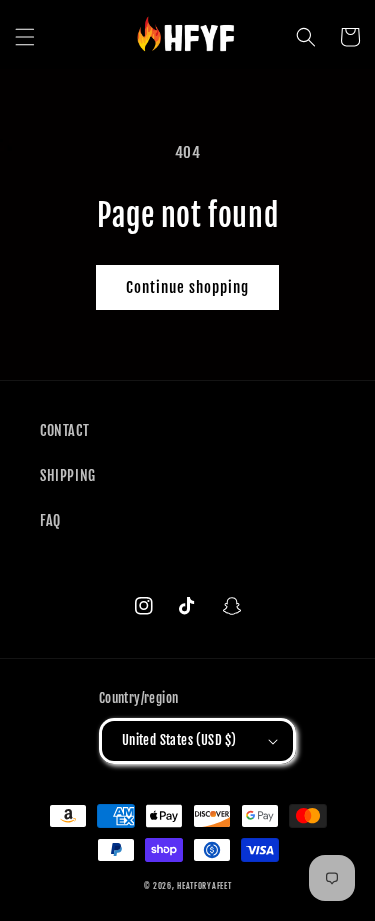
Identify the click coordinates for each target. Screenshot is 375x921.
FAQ (50, 520)
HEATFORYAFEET (204, 886)
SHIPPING (68, 475)
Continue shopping (187, 287)
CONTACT (64, 430)
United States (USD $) (179, 740)
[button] (25, 37)
